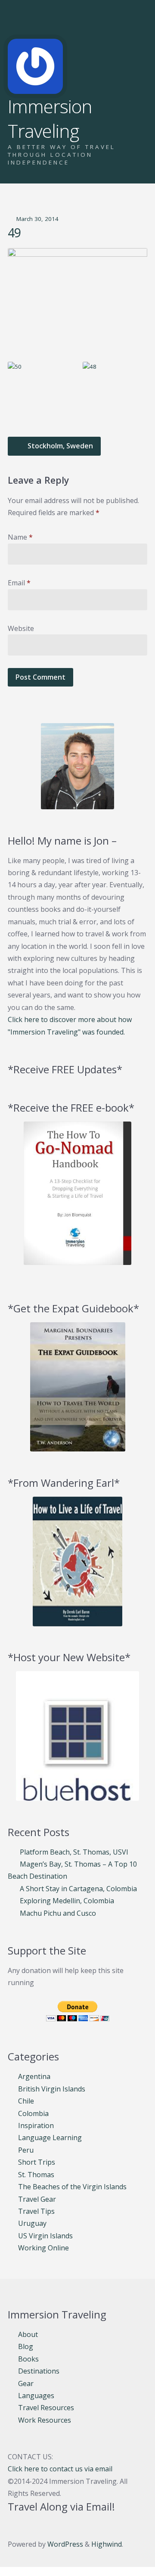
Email (19, 583)
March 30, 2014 (37, 219)
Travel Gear (37, 2199)
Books (28, 2359)
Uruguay (32, 2223)
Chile (26, 2101)
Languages (36, 2396)
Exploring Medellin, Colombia (67, 1901)
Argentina (34, 2076)
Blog (26, 2346)
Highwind (107, 2544)
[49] (77, 300)
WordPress (65, 2544)
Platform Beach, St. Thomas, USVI (74, 1852)
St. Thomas (36, 2175)
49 (14, 233)
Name (20, 537)
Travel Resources (46, 2408)
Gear (26, 2383)
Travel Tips (36, 2211)
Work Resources (45, 2420)
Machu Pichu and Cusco (58, 1913)
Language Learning (50, 2138)
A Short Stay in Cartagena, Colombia (78, 1889)
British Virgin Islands (52, 2089)
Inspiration (36, 2125)
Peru (26, 2150)
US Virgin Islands (45, 2236)
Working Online (43, 2248)
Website (21, 628)
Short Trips (37, 2162)
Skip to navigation (16, 19)
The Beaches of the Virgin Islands (72, 2187)
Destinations (39, 2371)
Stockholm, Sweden (59, 446)
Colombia (33, 2113)
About (28, 2334)
